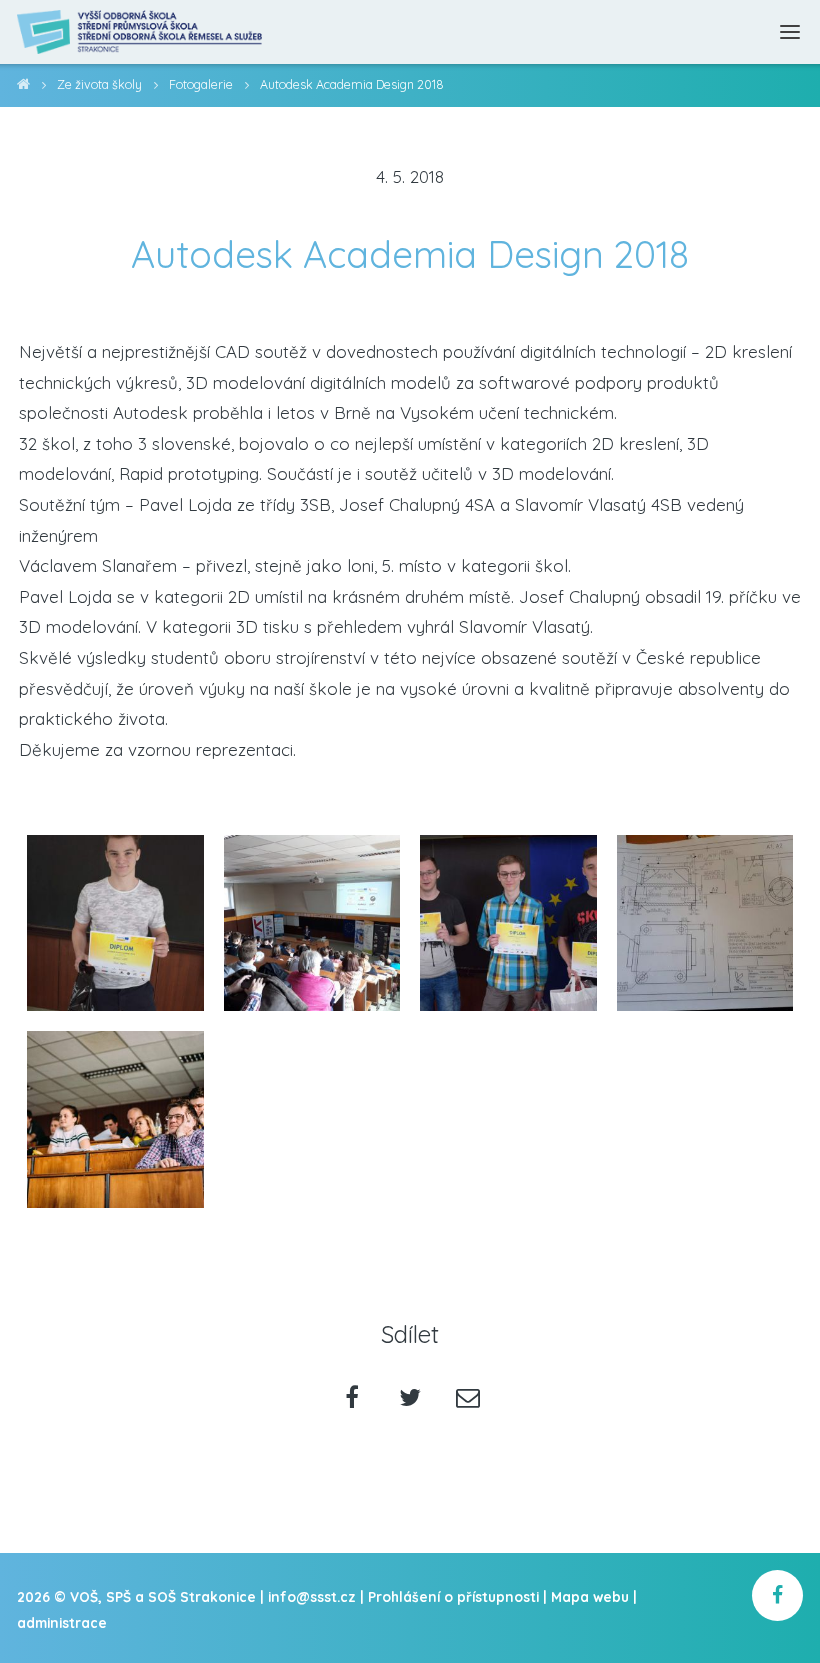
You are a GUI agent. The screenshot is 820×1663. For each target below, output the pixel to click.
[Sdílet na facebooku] (352, 1399)
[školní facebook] (777, 1595)
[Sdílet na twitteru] (410, 1399)
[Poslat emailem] (467, 1399)
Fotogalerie (201, 84)
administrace (62, 1622)
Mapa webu (590, 1596)
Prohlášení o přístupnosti (453, 1596)
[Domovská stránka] (140, 32)
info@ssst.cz (312, 1596)
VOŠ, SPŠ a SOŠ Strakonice (23, 87)
